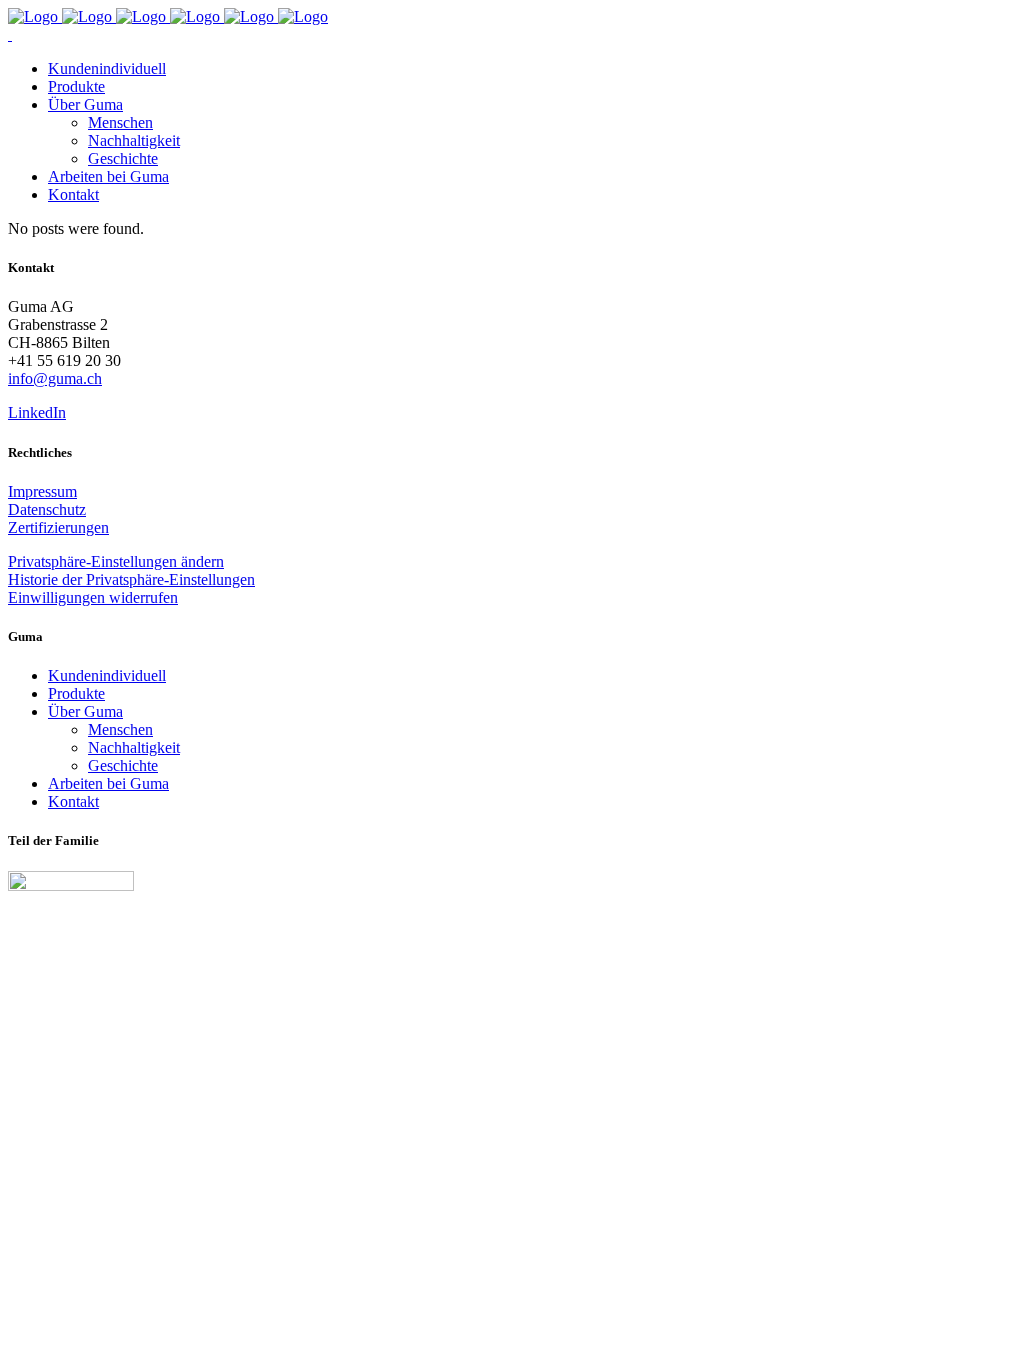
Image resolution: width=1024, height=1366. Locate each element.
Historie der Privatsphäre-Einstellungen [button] (131, 579)
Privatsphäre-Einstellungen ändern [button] (116, 561)
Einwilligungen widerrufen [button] (93, 597)
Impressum (42, 491)
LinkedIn (37, 412)
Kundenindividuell (107, 675)
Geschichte (123, 765)
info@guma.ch (55, 378)
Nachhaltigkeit (134, 747)
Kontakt (73, 801)
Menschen (120, 729)
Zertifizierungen (58, 527)
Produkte (76, 693)
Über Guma (85, 711)
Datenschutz (47, 509)
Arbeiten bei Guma (108, 783)
